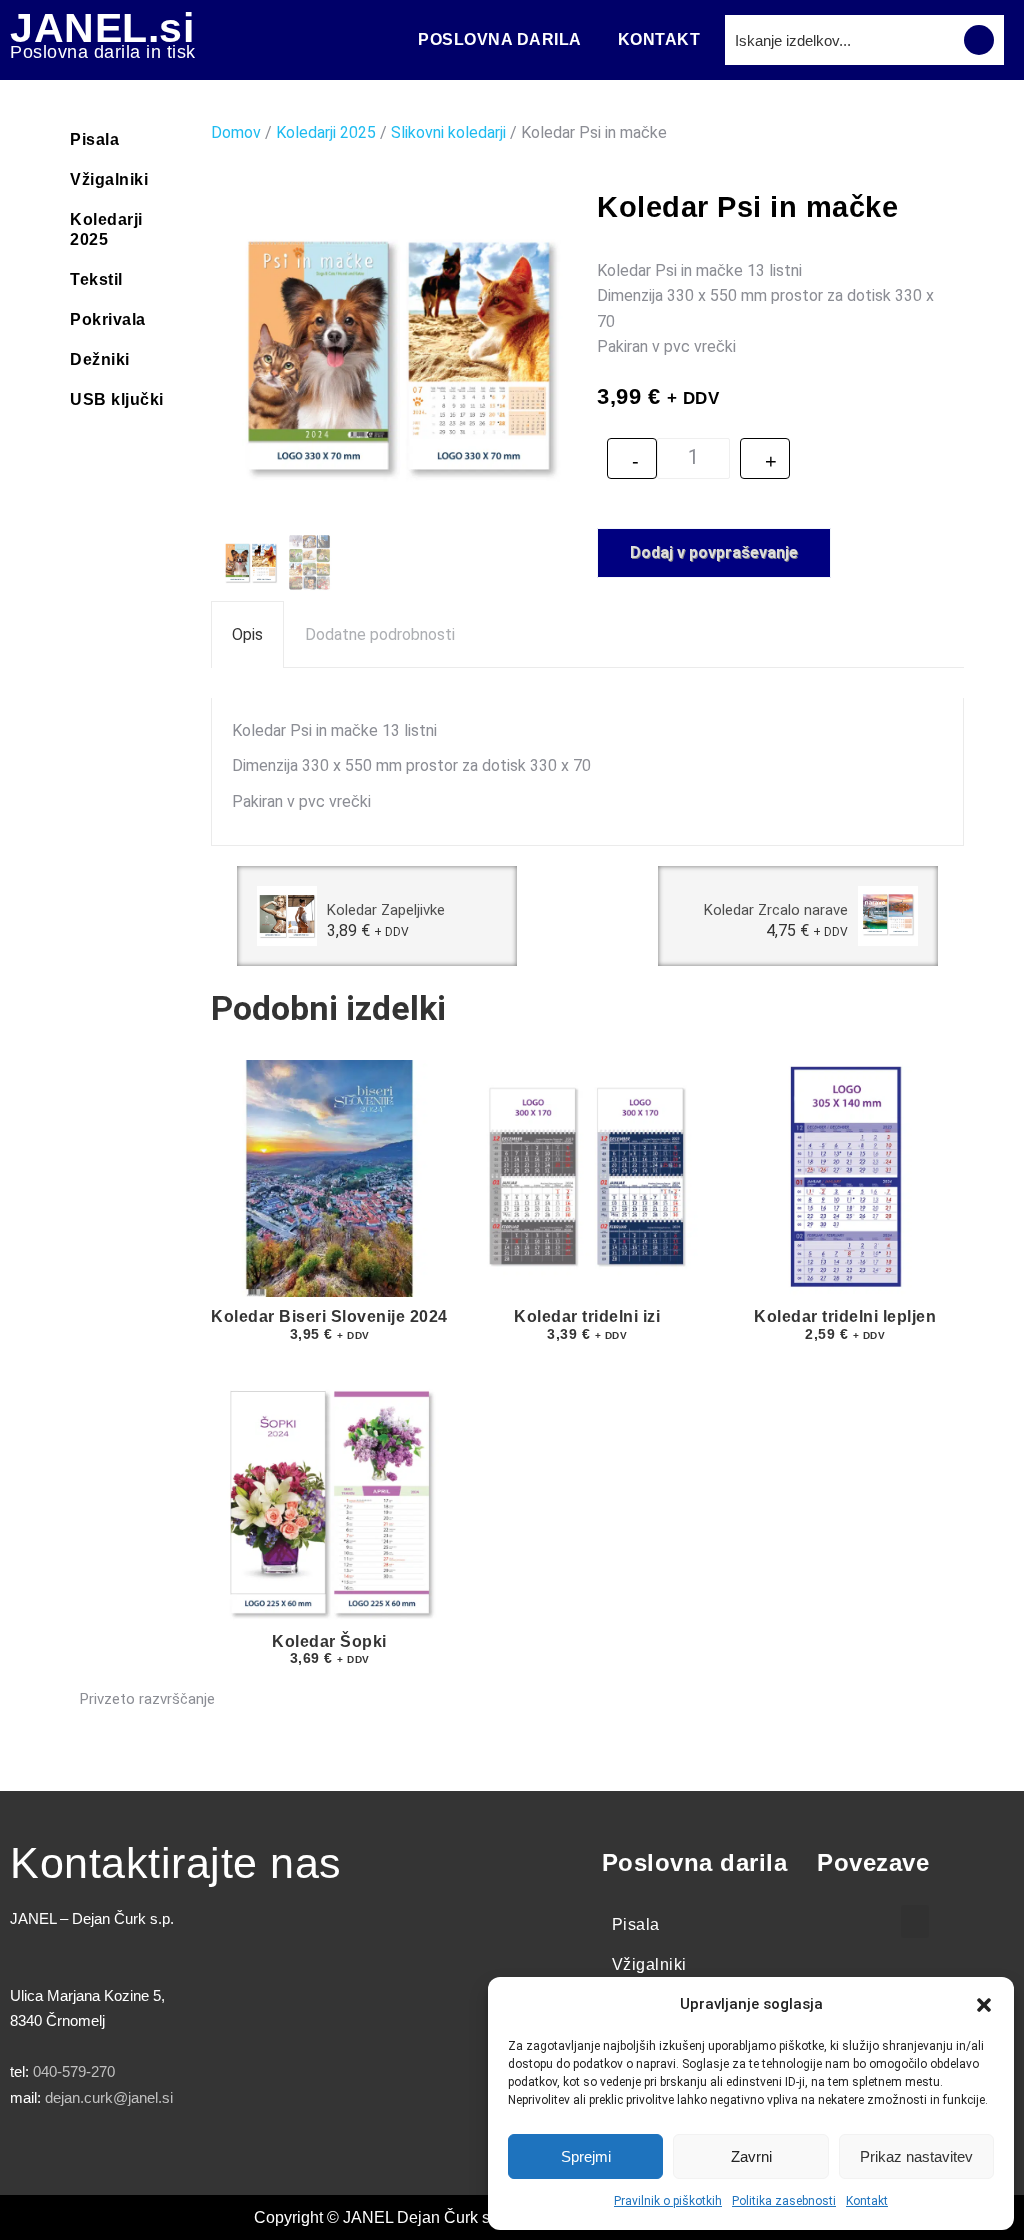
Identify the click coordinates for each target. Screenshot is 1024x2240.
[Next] (951, 916)
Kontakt (867, 2201)
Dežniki (100, 359)
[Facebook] (35, 2156)
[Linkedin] (200, 2156)
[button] (984, 2005)
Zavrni (751, 2156)
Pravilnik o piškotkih (668, 2201)
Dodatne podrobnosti (380, 634)
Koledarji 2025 (106, 229)
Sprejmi (586, 2156)
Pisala (94, 139)
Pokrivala (108, 319)
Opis (247, 634)
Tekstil (96, 279)
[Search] (979, 40)
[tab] (247, 634)
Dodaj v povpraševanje (714, 552)
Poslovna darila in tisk (103, 52)
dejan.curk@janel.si (109, 2097)
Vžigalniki (109, 179)
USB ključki (117, 399)
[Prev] (224, 916)
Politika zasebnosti (784, 2201)
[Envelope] (255, 2156)
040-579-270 (74, 2071)
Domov (236, 132)
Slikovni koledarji (448, 132)
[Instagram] (145, 2156)
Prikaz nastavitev (916, 2156)
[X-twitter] (90, 2156)
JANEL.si (102, 28)
